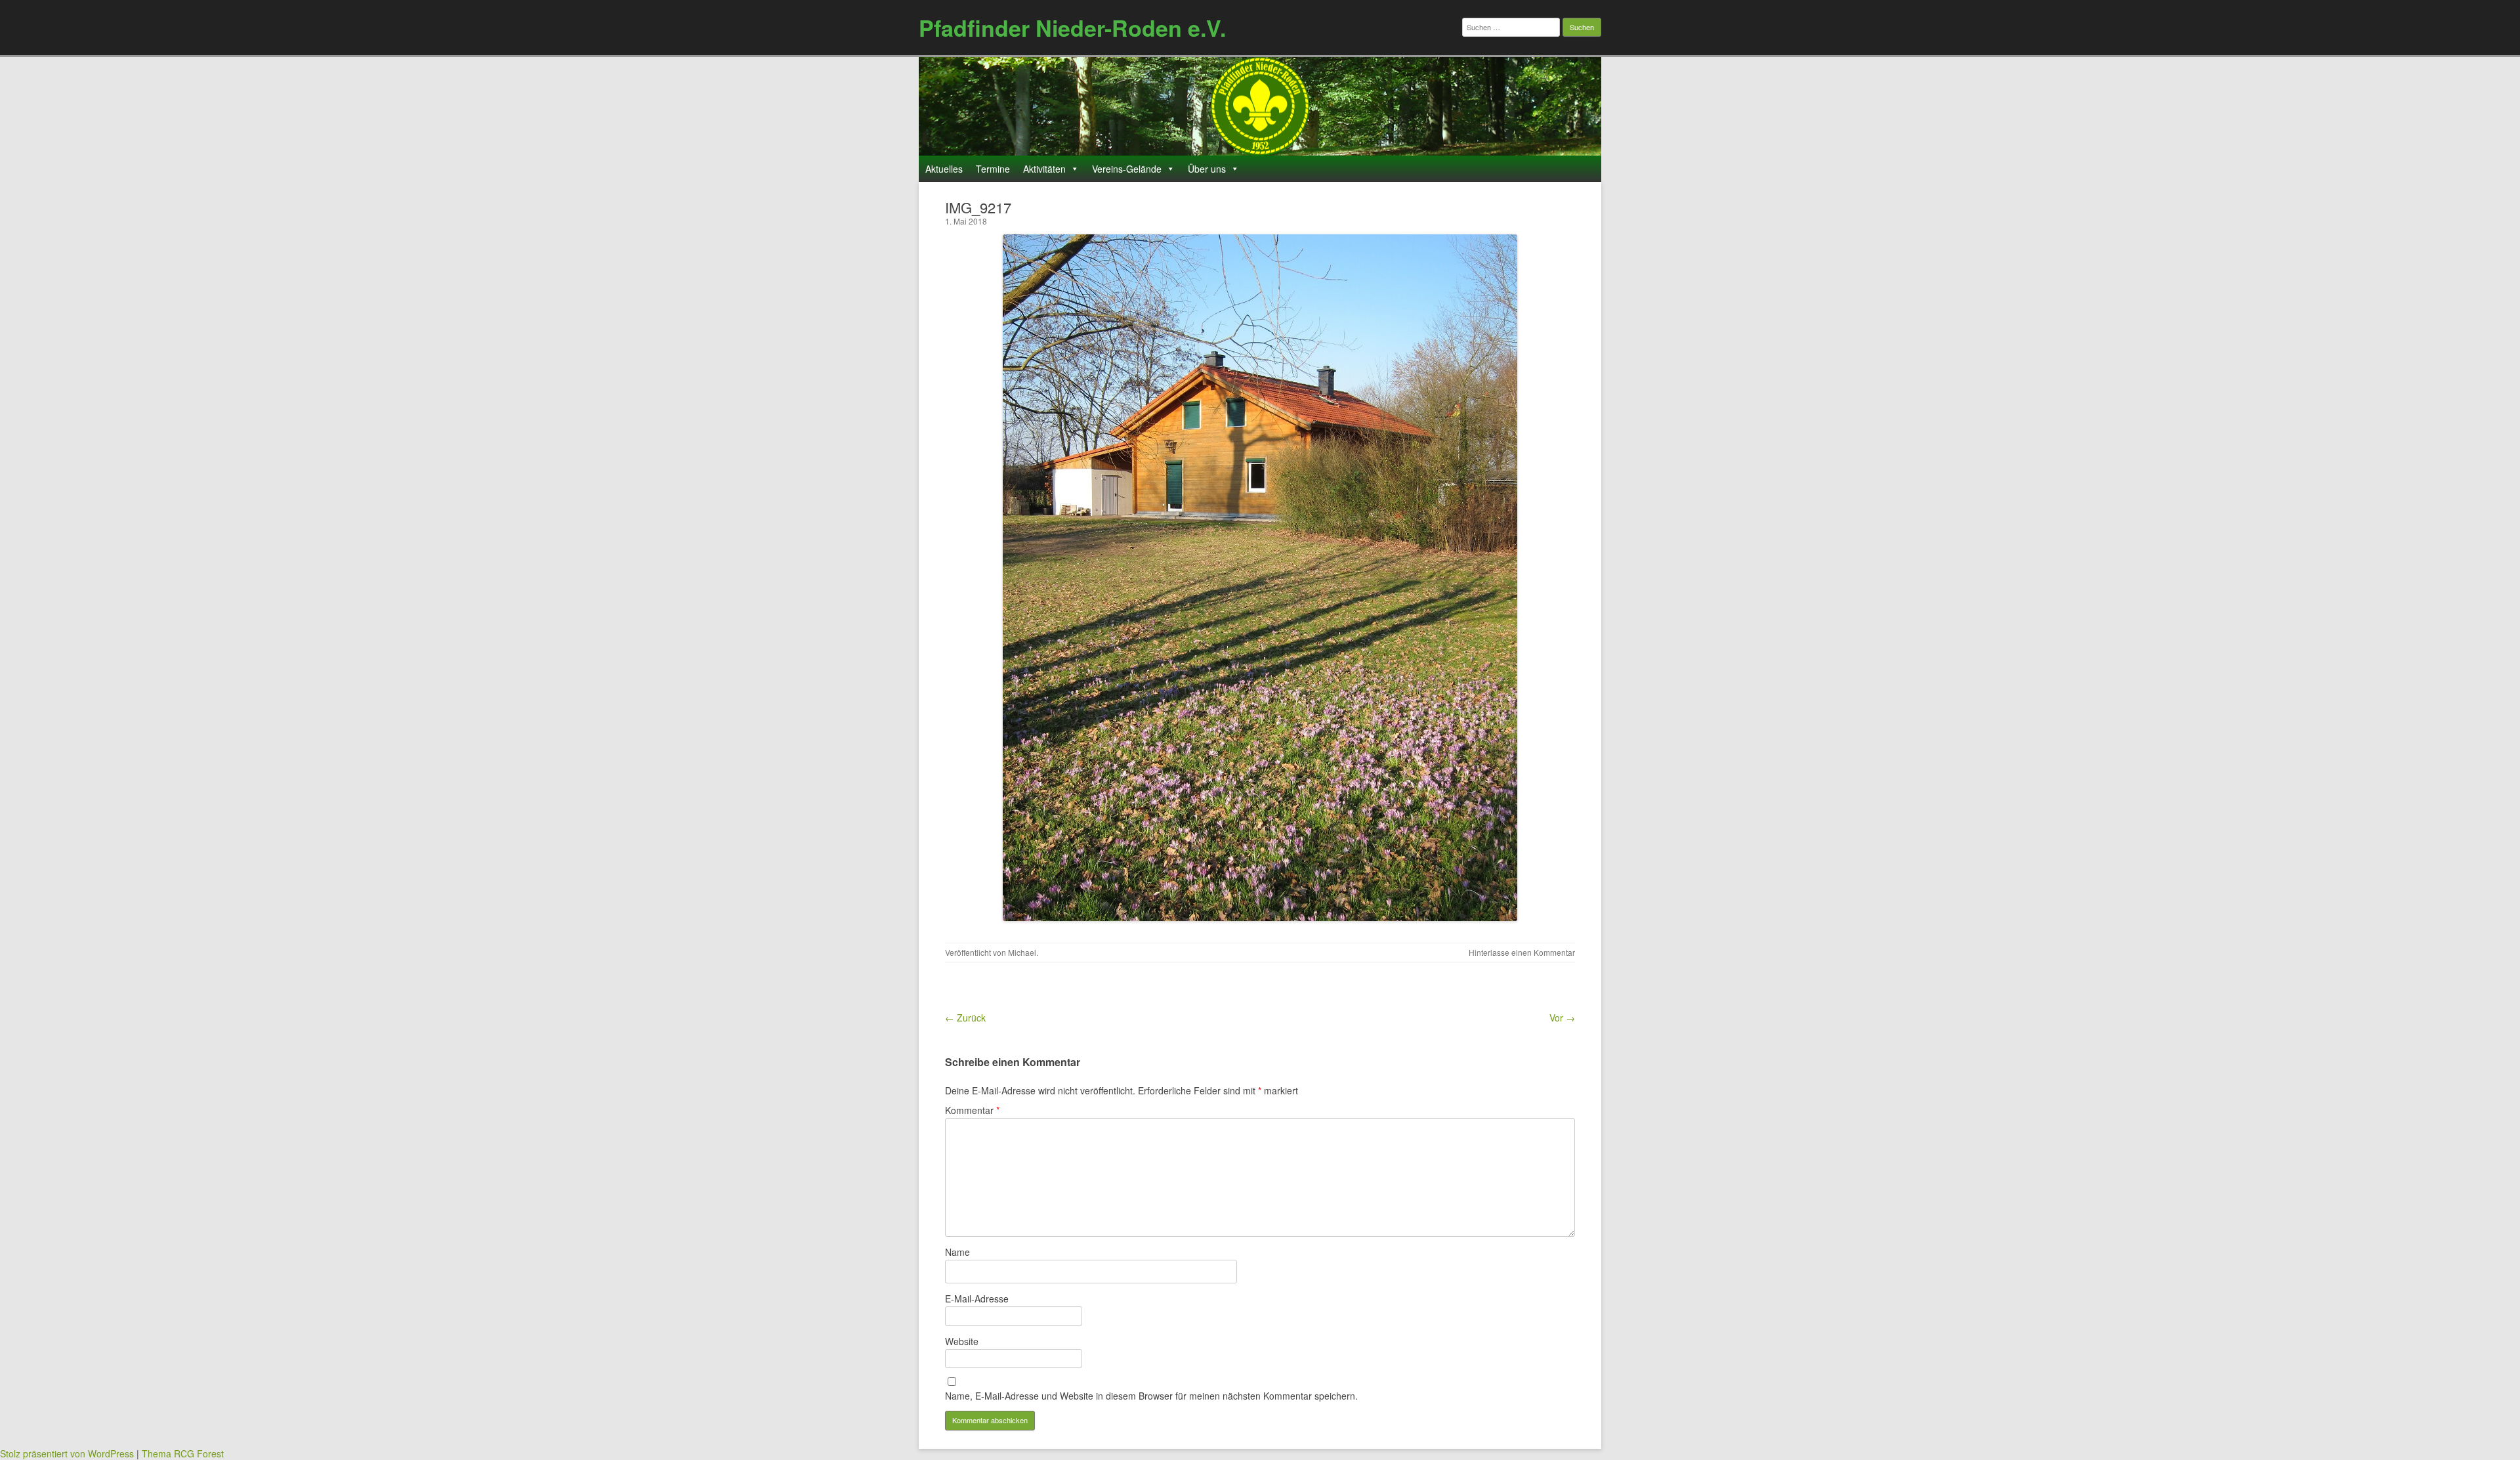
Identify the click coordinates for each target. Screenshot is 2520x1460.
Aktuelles (944, 169)
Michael (1022, 952)
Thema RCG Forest (183, 1453)
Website (962, 1341)
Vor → (1562, 1018)
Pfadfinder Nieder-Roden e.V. (1072, 28)
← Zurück (965, 1018)
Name (957, 1252)
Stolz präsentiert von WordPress (67, 1453)
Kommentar (972, 1110)
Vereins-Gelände (1127, 169)
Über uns (1207, 169)
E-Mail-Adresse (977, 1299)
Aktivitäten (1044, 169)
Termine (993, 169)
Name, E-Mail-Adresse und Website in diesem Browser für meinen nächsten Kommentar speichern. (1151, 1396)
